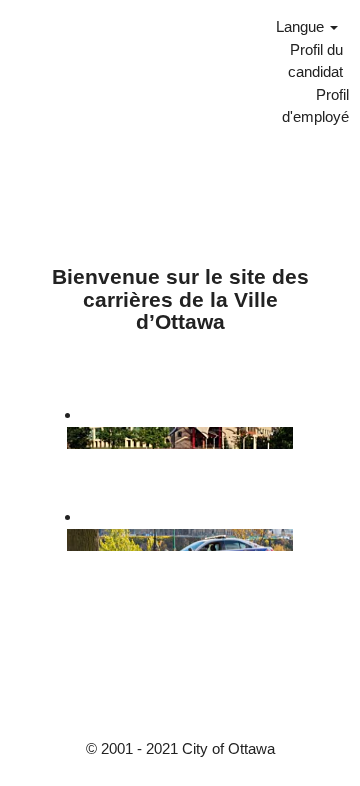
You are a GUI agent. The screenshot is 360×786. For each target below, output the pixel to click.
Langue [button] (302, 26)
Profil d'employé (315, 105)
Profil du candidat (315, 60)
